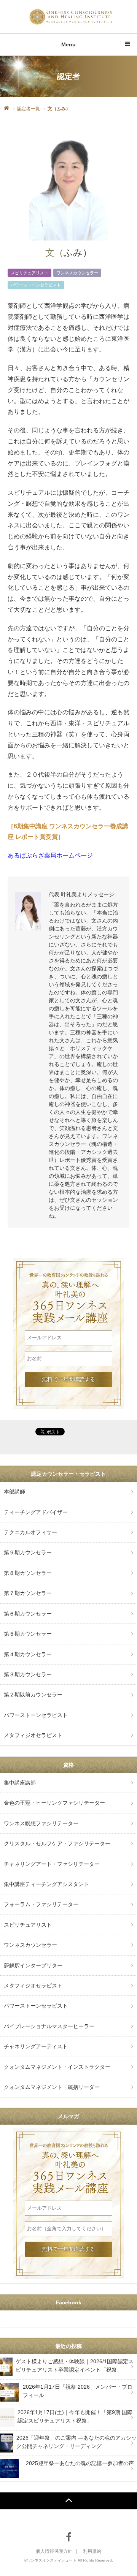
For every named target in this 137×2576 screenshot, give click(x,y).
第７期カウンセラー (28, 1593)
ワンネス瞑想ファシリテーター (41, 1823)
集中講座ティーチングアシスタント (46, 1884)
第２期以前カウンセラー (33, 1695)
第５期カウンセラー (28, 1634)
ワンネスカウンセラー (77, 273)
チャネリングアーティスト (36, 2046)
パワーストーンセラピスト (36, 285)
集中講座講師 (20, 1783)
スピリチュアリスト (29, 273)
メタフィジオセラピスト (33, 1735)
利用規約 (92, 2551)
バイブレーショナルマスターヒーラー (49, 2026)
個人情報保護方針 (54, 2551)
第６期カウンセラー (28, 1614)
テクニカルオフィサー (30, 1532)
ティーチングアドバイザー (36, 1512)
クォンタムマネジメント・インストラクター (57, 2067)
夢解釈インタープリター (33, 1965)
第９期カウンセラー (28, 1552)
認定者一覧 (29, 109)
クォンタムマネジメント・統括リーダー (52, 2087)
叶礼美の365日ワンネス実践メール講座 (68, 1283)
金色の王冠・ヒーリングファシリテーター (54, 1803)
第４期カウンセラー (28, 1654)
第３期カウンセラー (28, 1674)
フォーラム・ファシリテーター (41, 1904)
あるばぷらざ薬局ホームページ (50, 855)
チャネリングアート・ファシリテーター (52, 1864)
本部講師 (14, 1492)
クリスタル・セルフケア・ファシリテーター (57, 1843)
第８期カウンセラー (28, 1573)
